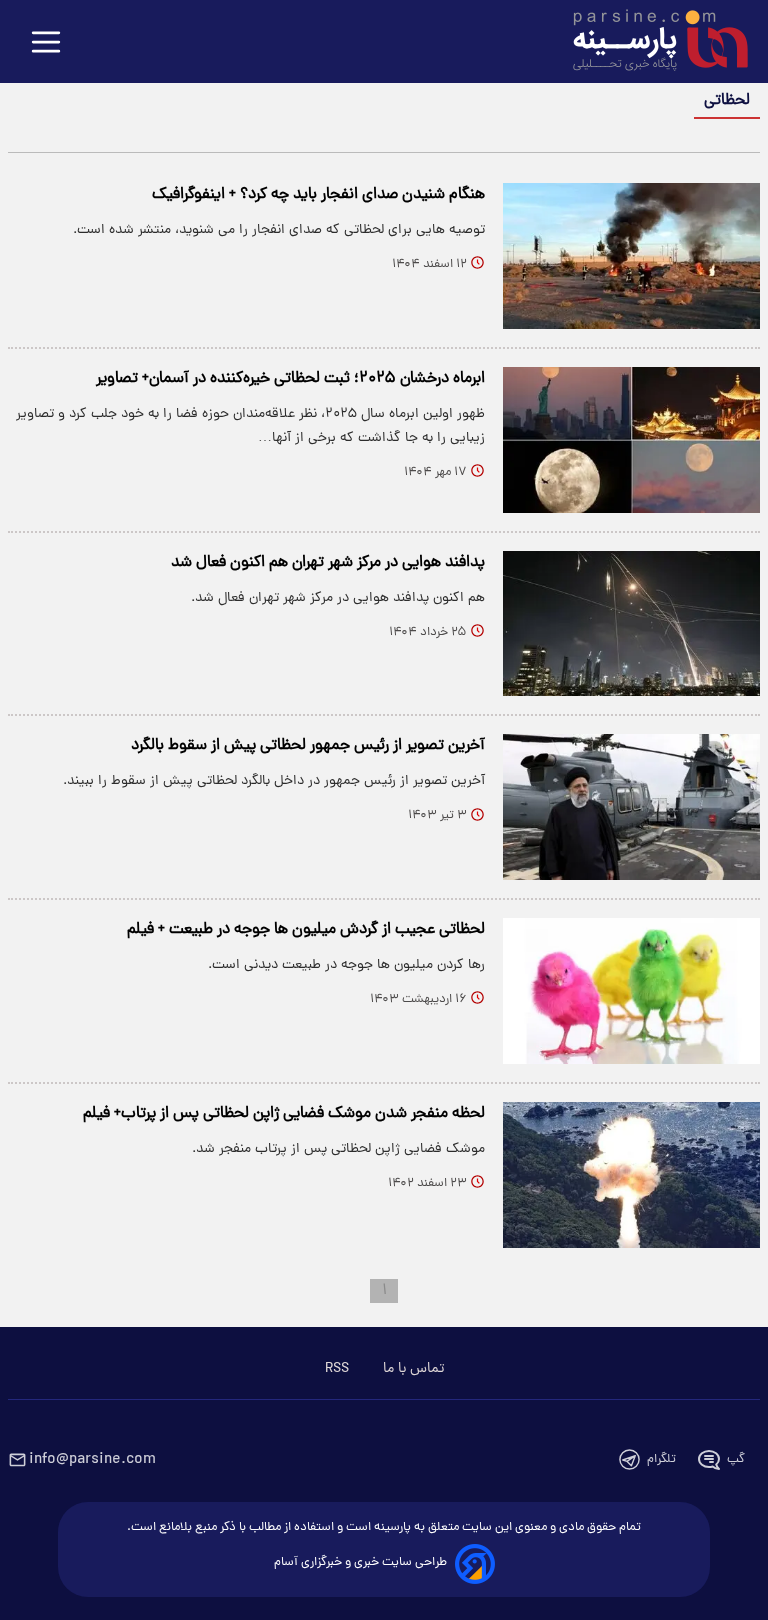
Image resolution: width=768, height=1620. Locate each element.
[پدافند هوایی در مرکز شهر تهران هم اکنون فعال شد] (631, 624)
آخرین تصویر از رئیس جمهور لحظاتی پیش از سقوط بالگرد (308, 746)
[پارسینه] (650, 43)
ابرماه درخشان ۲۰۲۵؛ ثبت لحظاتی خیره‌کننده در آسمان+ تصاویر (290, 379)
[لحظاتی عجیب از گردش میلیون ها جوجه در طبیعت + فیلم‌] (631, 991)
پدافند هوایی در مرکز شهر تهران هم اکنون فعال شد (328, 563)
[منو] (46, 43)
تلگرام (661, 1459)
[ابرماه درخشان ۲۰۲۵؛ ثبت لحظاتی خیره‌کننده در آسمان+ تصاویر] (631, 440)
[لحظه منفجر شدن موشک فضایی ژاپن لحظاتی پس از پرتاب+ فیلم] (631, 1175)
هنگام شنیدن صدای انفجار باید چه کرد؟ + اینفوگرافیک (318, 195)
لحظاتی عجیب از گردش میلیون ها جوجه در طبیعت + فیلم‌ (306, 930)
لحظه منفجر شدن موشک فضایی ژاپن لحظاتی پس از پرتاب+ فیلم (284, 1114)
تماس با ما (413, 1369)
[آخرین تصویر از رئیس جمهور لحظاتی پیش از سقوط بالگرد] (631, 807)
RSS (337, 1369)
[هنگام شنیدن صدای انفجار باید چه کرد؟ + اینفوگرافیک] (631, 256)
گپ (736, 1459)
